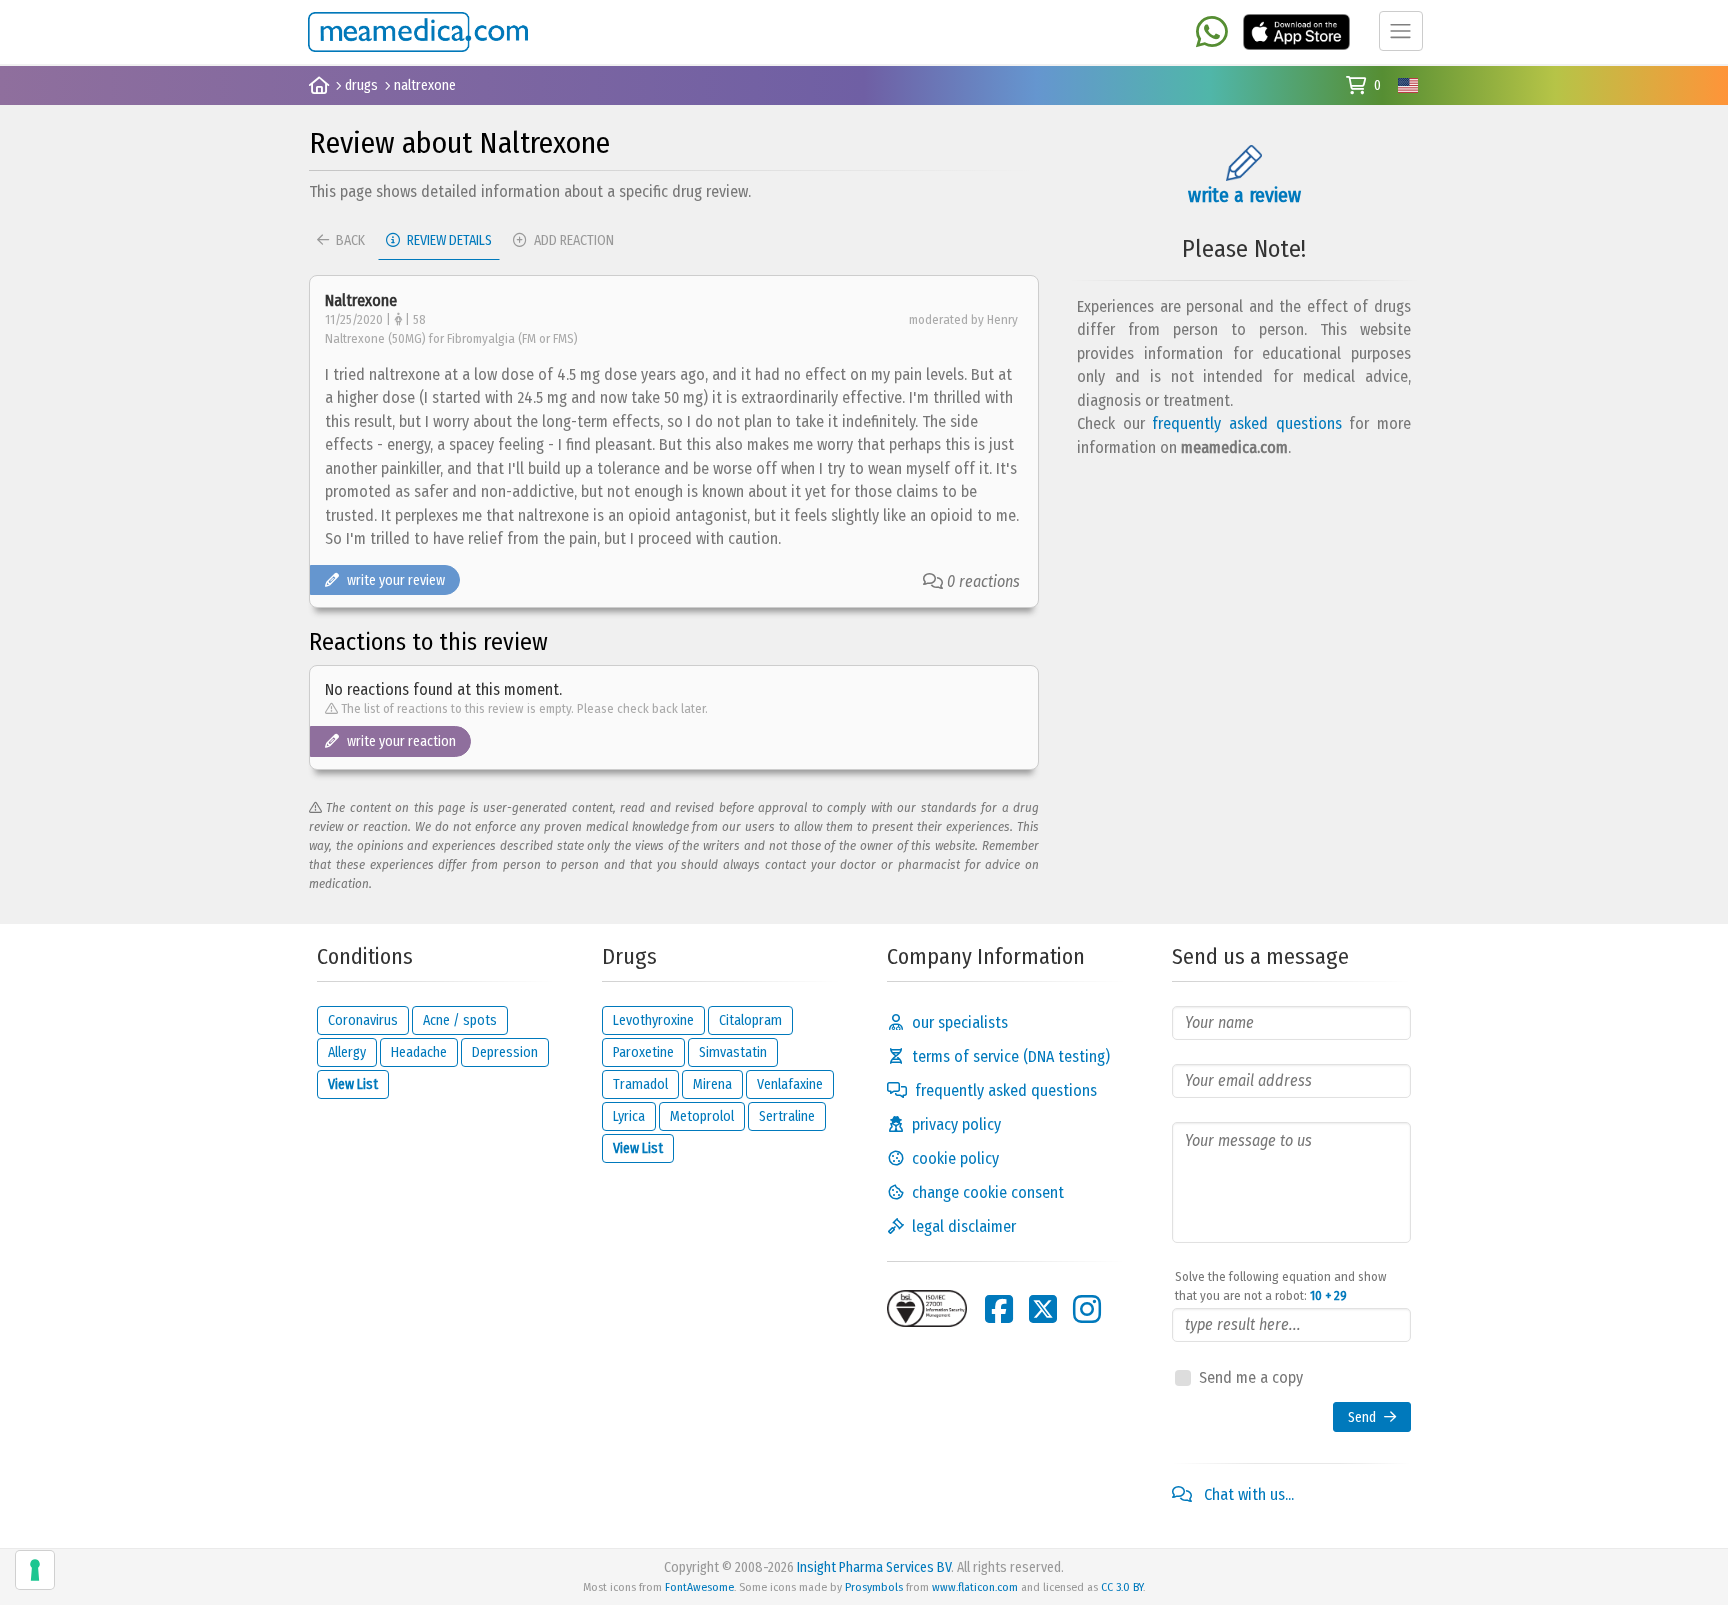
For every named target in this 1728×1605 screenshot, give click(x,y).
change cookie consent (988, 1192)
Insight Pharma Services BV (874, 1567)
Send (1362, 1417)
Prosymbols (874, 1587)
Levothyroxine (653, 1020)
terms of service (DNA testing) (1011, 1056)
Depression (505, 1052)
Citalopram (750, 1020)
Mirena (712, 1084)
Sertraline (787, 1116)
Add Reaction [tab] (572, 240)
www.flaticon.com (975, 1587)
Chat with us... (1247, 1494)
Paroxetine (643, 1052)
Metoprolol (702, 1116)
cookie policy (955, 1158)
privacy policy (956, 1124)
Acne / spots (460, 1020)
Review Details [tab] (448, 240)
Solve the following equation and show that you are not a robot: (1281, 1286)
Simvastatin (733, 1052)
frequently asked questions (1246, 423)
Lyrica (629, 1116)
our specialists (960, 1022)
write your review (396, 580)
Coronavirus (363, 1020)
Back (349, 240)
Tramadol (640, 1084)
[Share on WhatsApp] (1212, 33)
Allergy (347, 1052)
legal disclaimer (964, 1226)
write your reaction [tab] (401, 741)
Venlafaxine (790, 1084)
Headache (419, 1052)
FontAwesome (699, 1587)
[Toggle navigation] (1401, 31)
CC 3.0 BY (1122, 1587)
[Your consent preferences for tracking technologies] (35, 1570)
